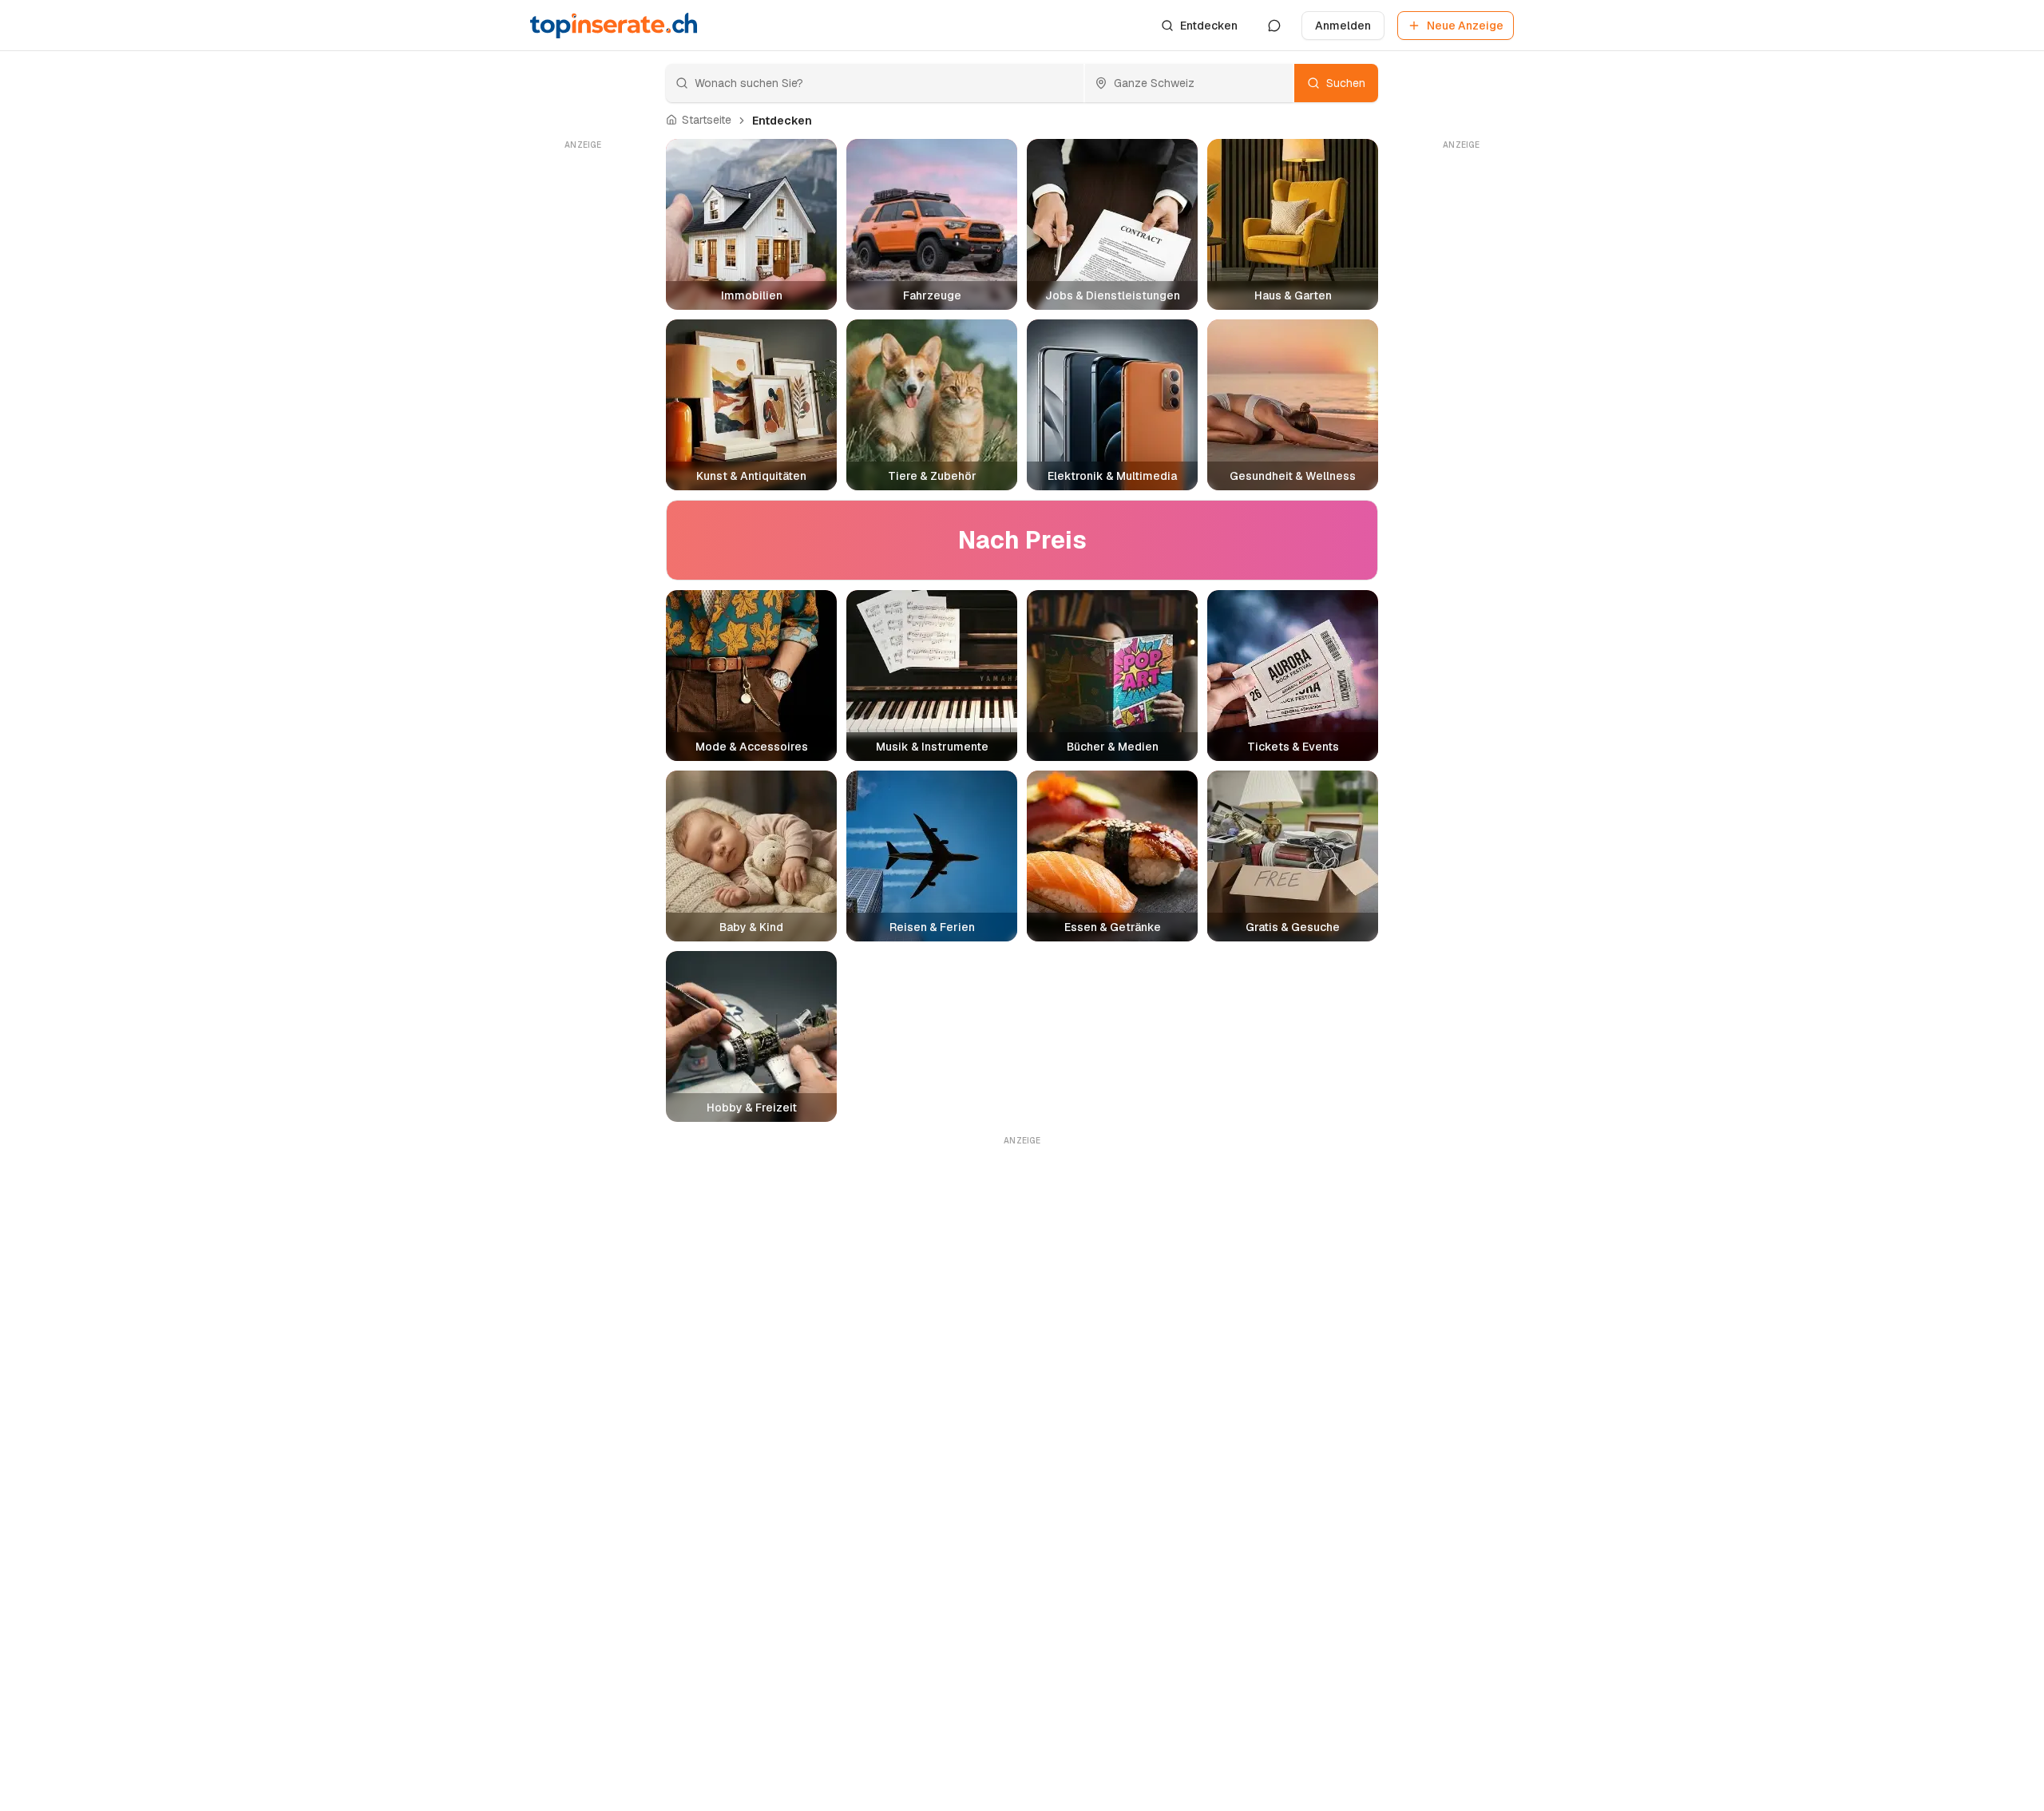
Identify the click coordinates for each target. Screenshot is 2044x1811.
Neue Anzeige (1465, 26)
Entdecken (1209, 26)
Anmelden (1343, 26)
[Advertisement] (583, 394)
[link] (782, 121)
